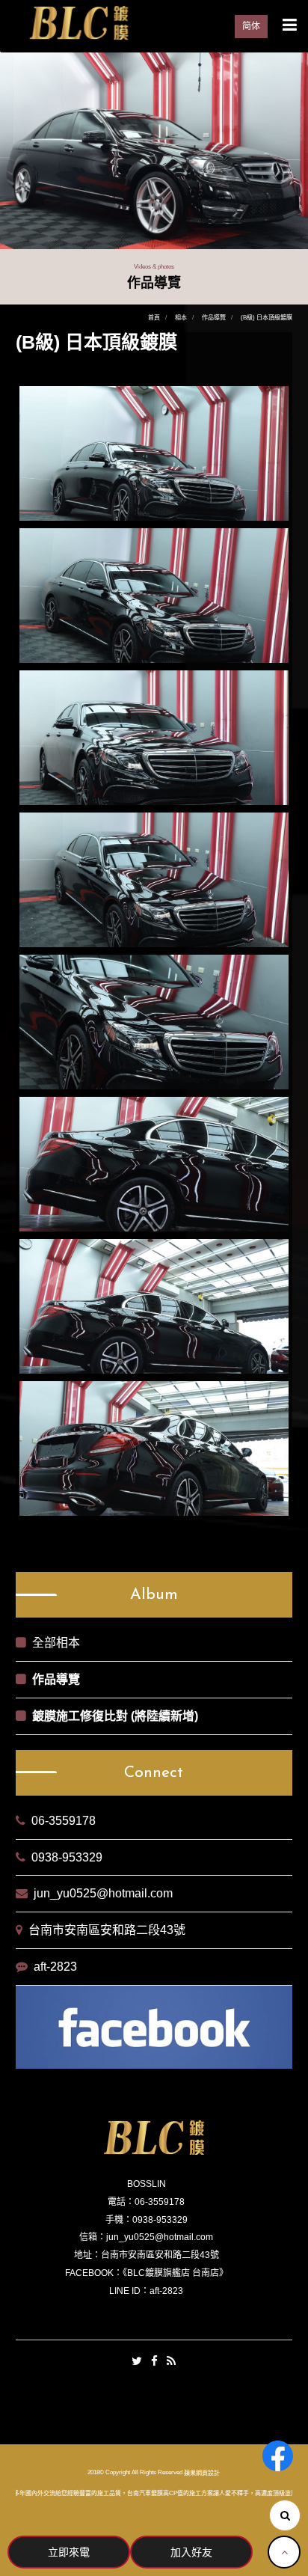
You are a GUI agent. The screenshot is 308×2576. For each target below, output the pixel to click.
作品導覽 (214, 318)
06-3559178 (64, 1821)
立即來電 (69, 2552)
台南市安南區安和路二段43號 (107, 1930)
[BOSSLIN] (78, 22)
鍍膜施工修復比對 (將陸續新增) (115, 1716)
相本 (181, 318)
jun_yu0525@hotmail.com (103, 1893)
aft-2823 (55, 1967)
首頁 (154, 318)
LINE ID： (129, 2291)
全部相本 (56, 1643)
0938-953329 (67, 1857)
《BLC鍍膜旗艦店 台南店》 (175, 2273)
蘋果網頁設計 (202, 2473)
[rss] (171, 2362)
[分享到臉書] (154, 2362)
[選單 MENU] (290, 25)
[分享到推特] (137, 2362)
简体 (251, 26)
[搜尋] (285, 2515)
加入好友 (191, 2552)
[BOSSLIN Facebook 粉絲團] (278, 2456)
